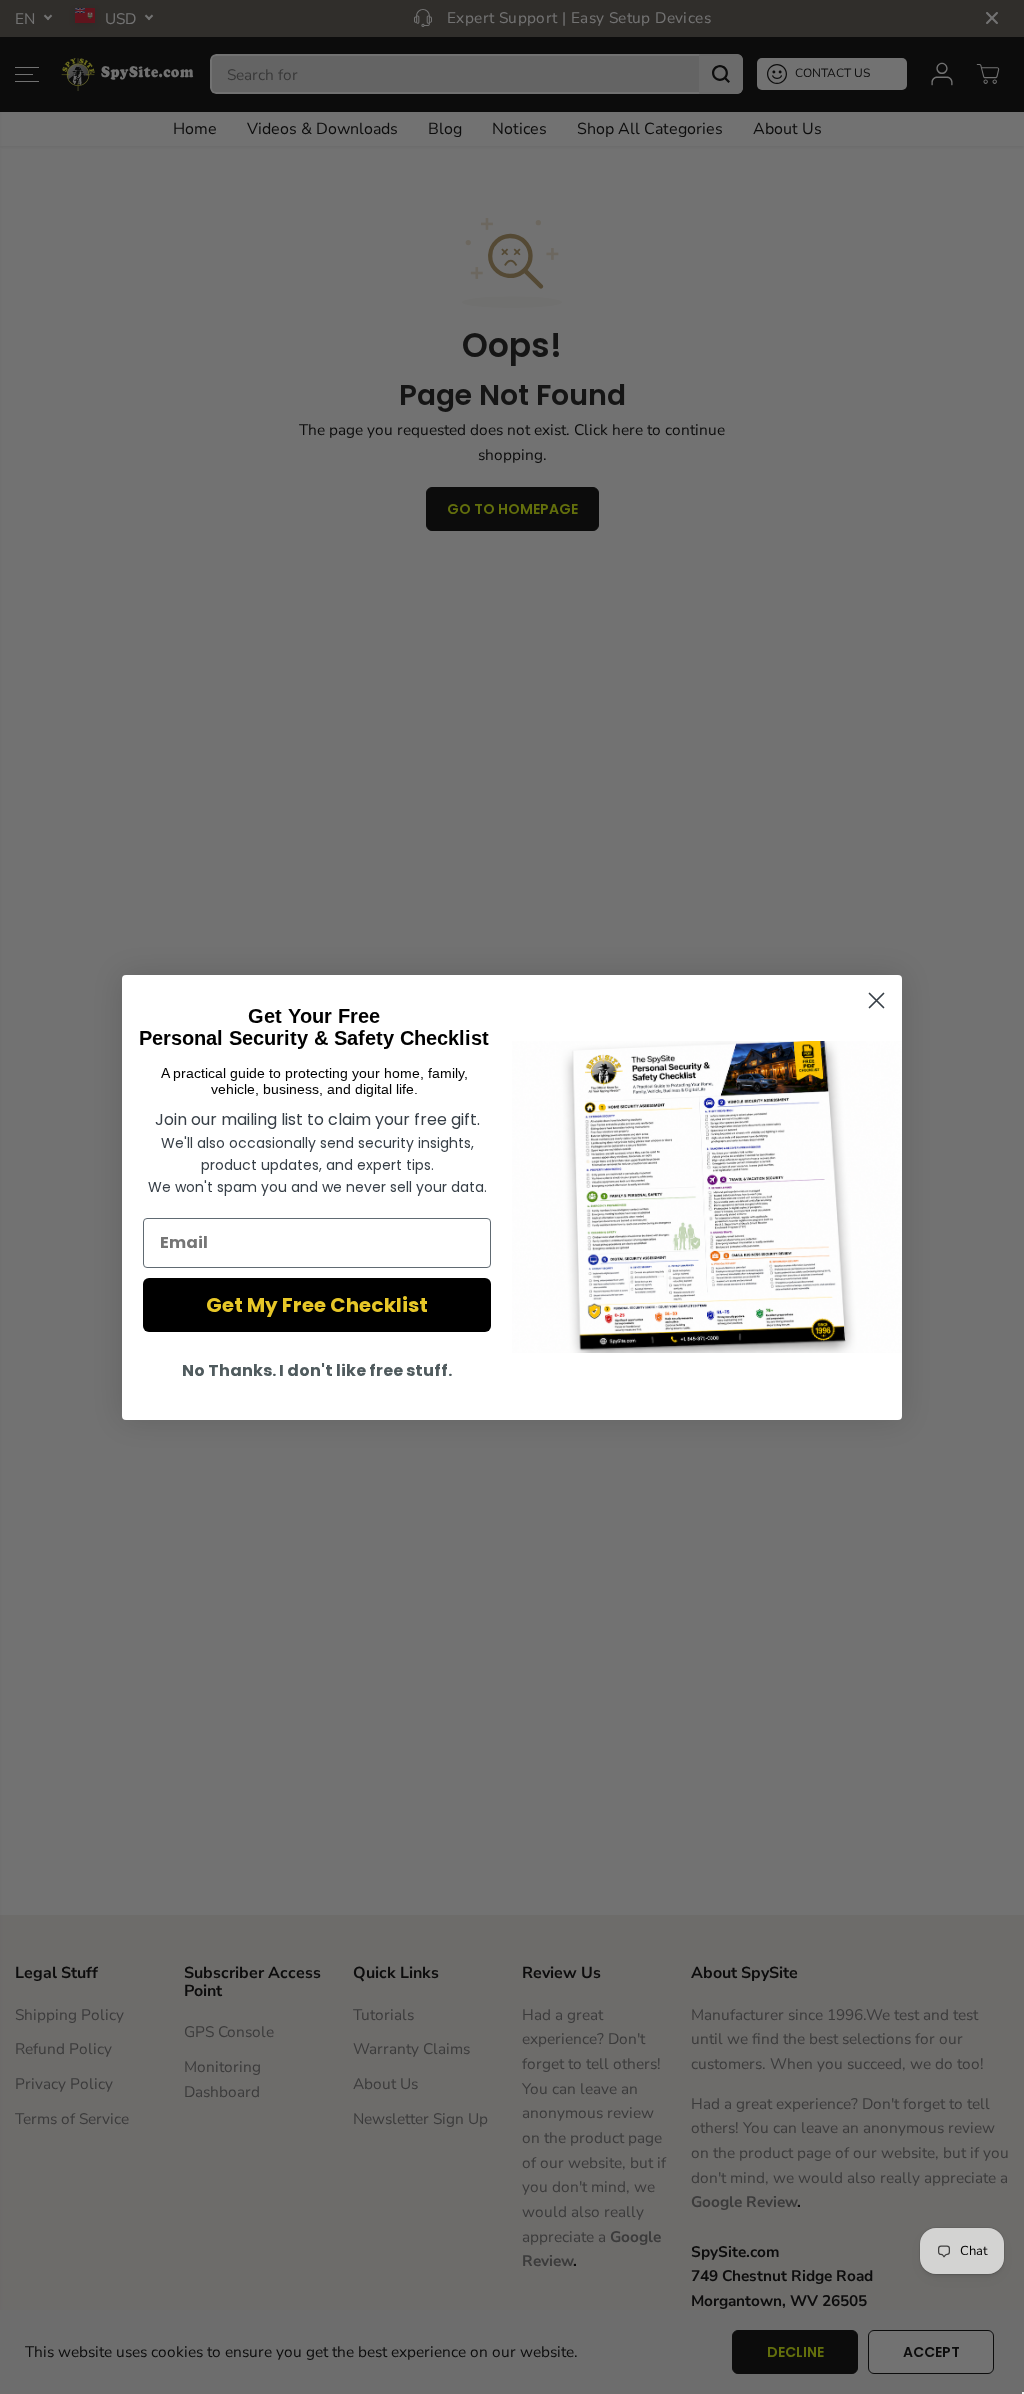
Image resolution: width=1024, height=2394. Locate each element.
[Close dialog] (876, 1000)
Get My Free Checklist (317, 1305)
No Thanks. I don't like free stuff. (317, 1370)
